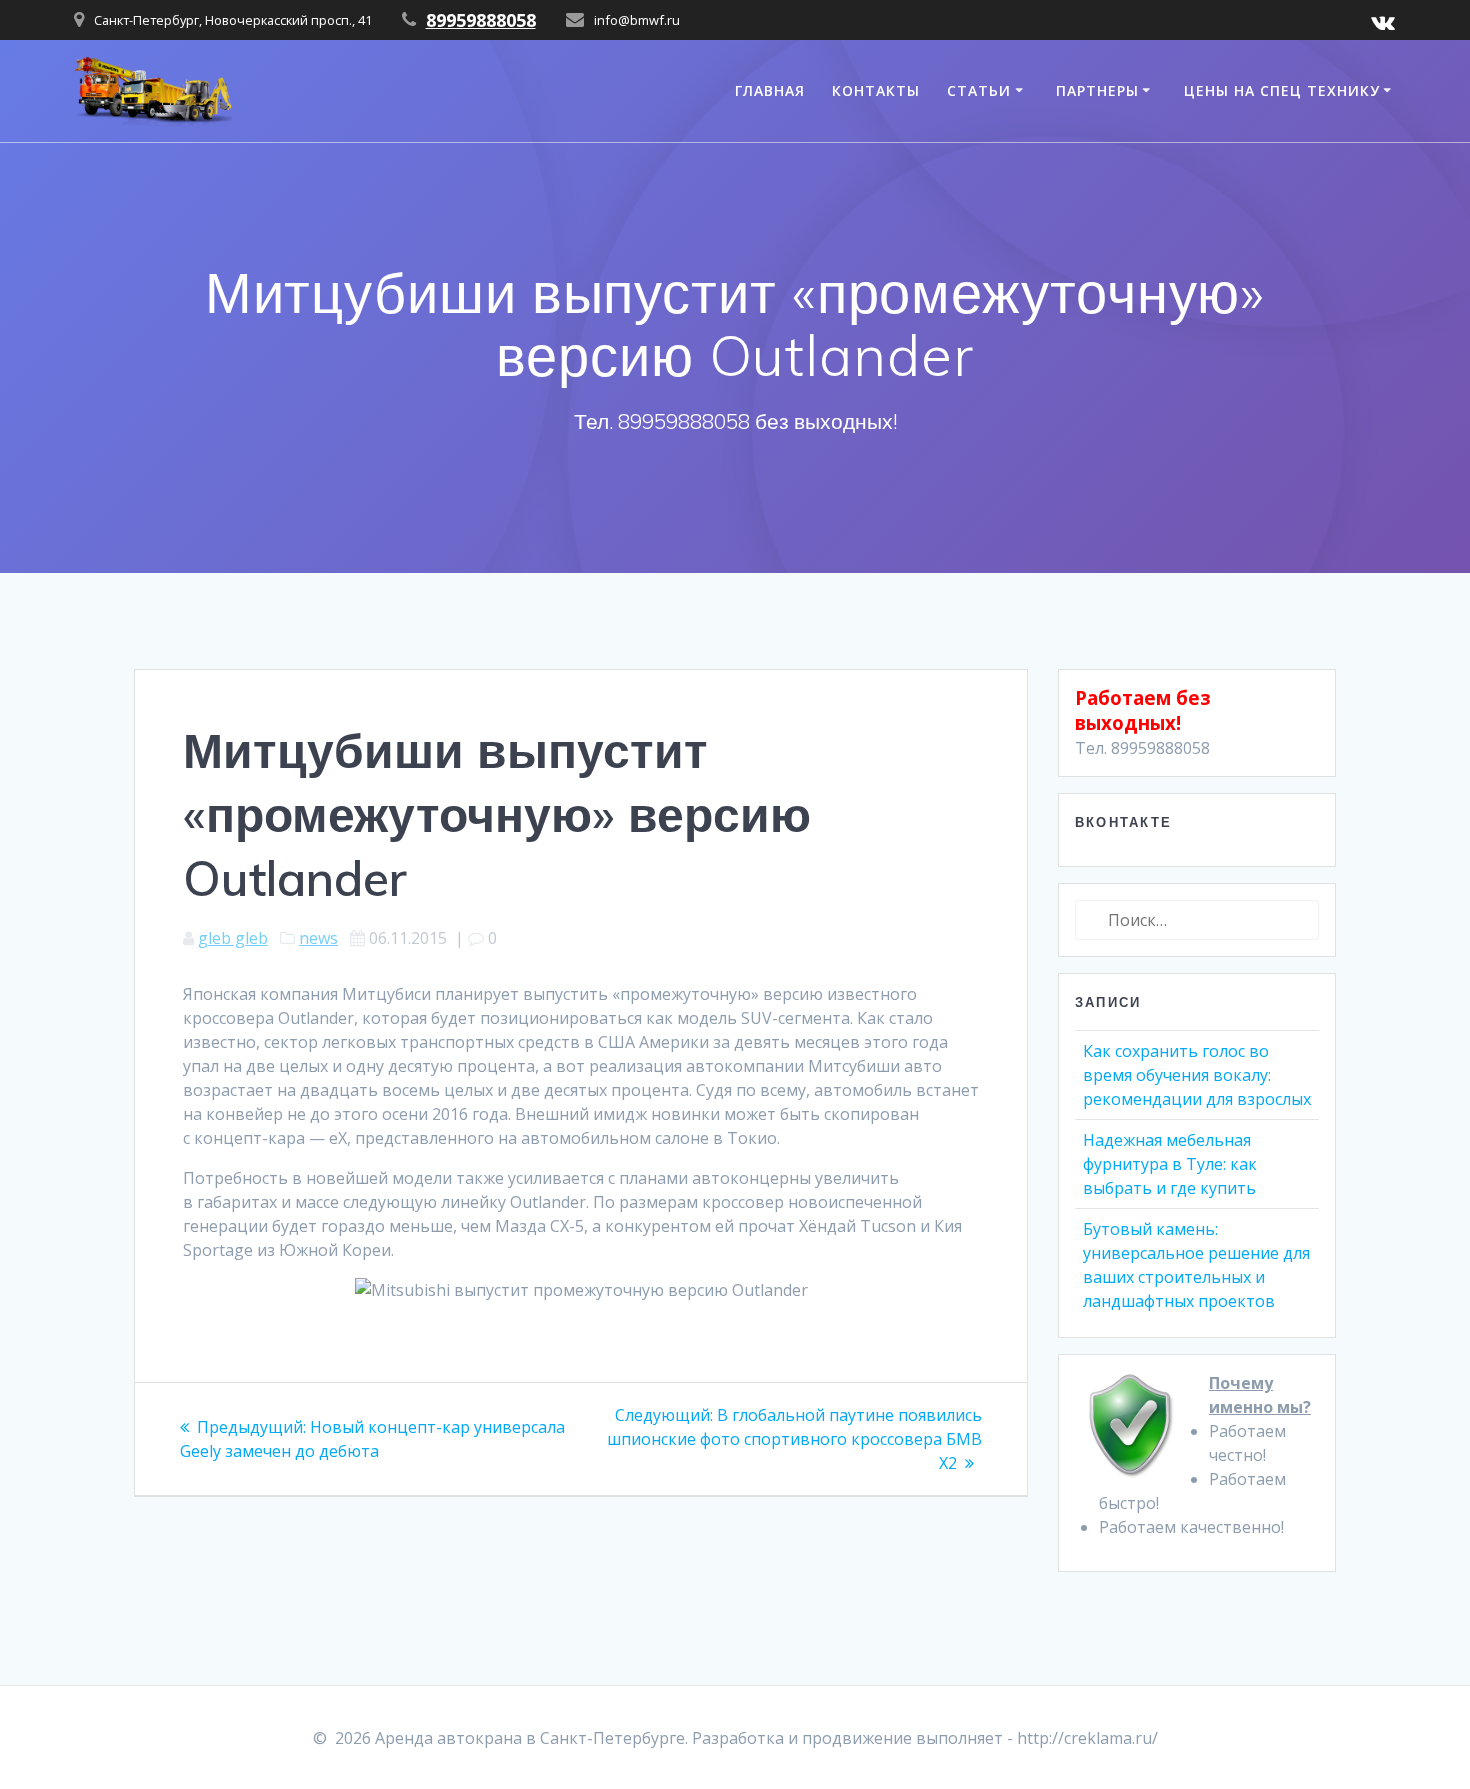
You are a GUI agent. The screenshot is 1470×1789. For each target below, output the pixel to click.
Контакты (876, 90)
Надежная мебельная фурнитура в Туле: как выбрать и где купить (1170, 1164)
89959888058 (481, 20)
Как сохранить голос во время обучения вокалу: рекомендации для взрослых (1197, 1075)
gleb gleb (233, 938)
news (318, 938)
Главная (770, 90)
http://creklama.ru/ (1087, 1738)
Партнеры (1097, 90)
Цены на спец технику (1282, 90)
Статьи (979, 90)
